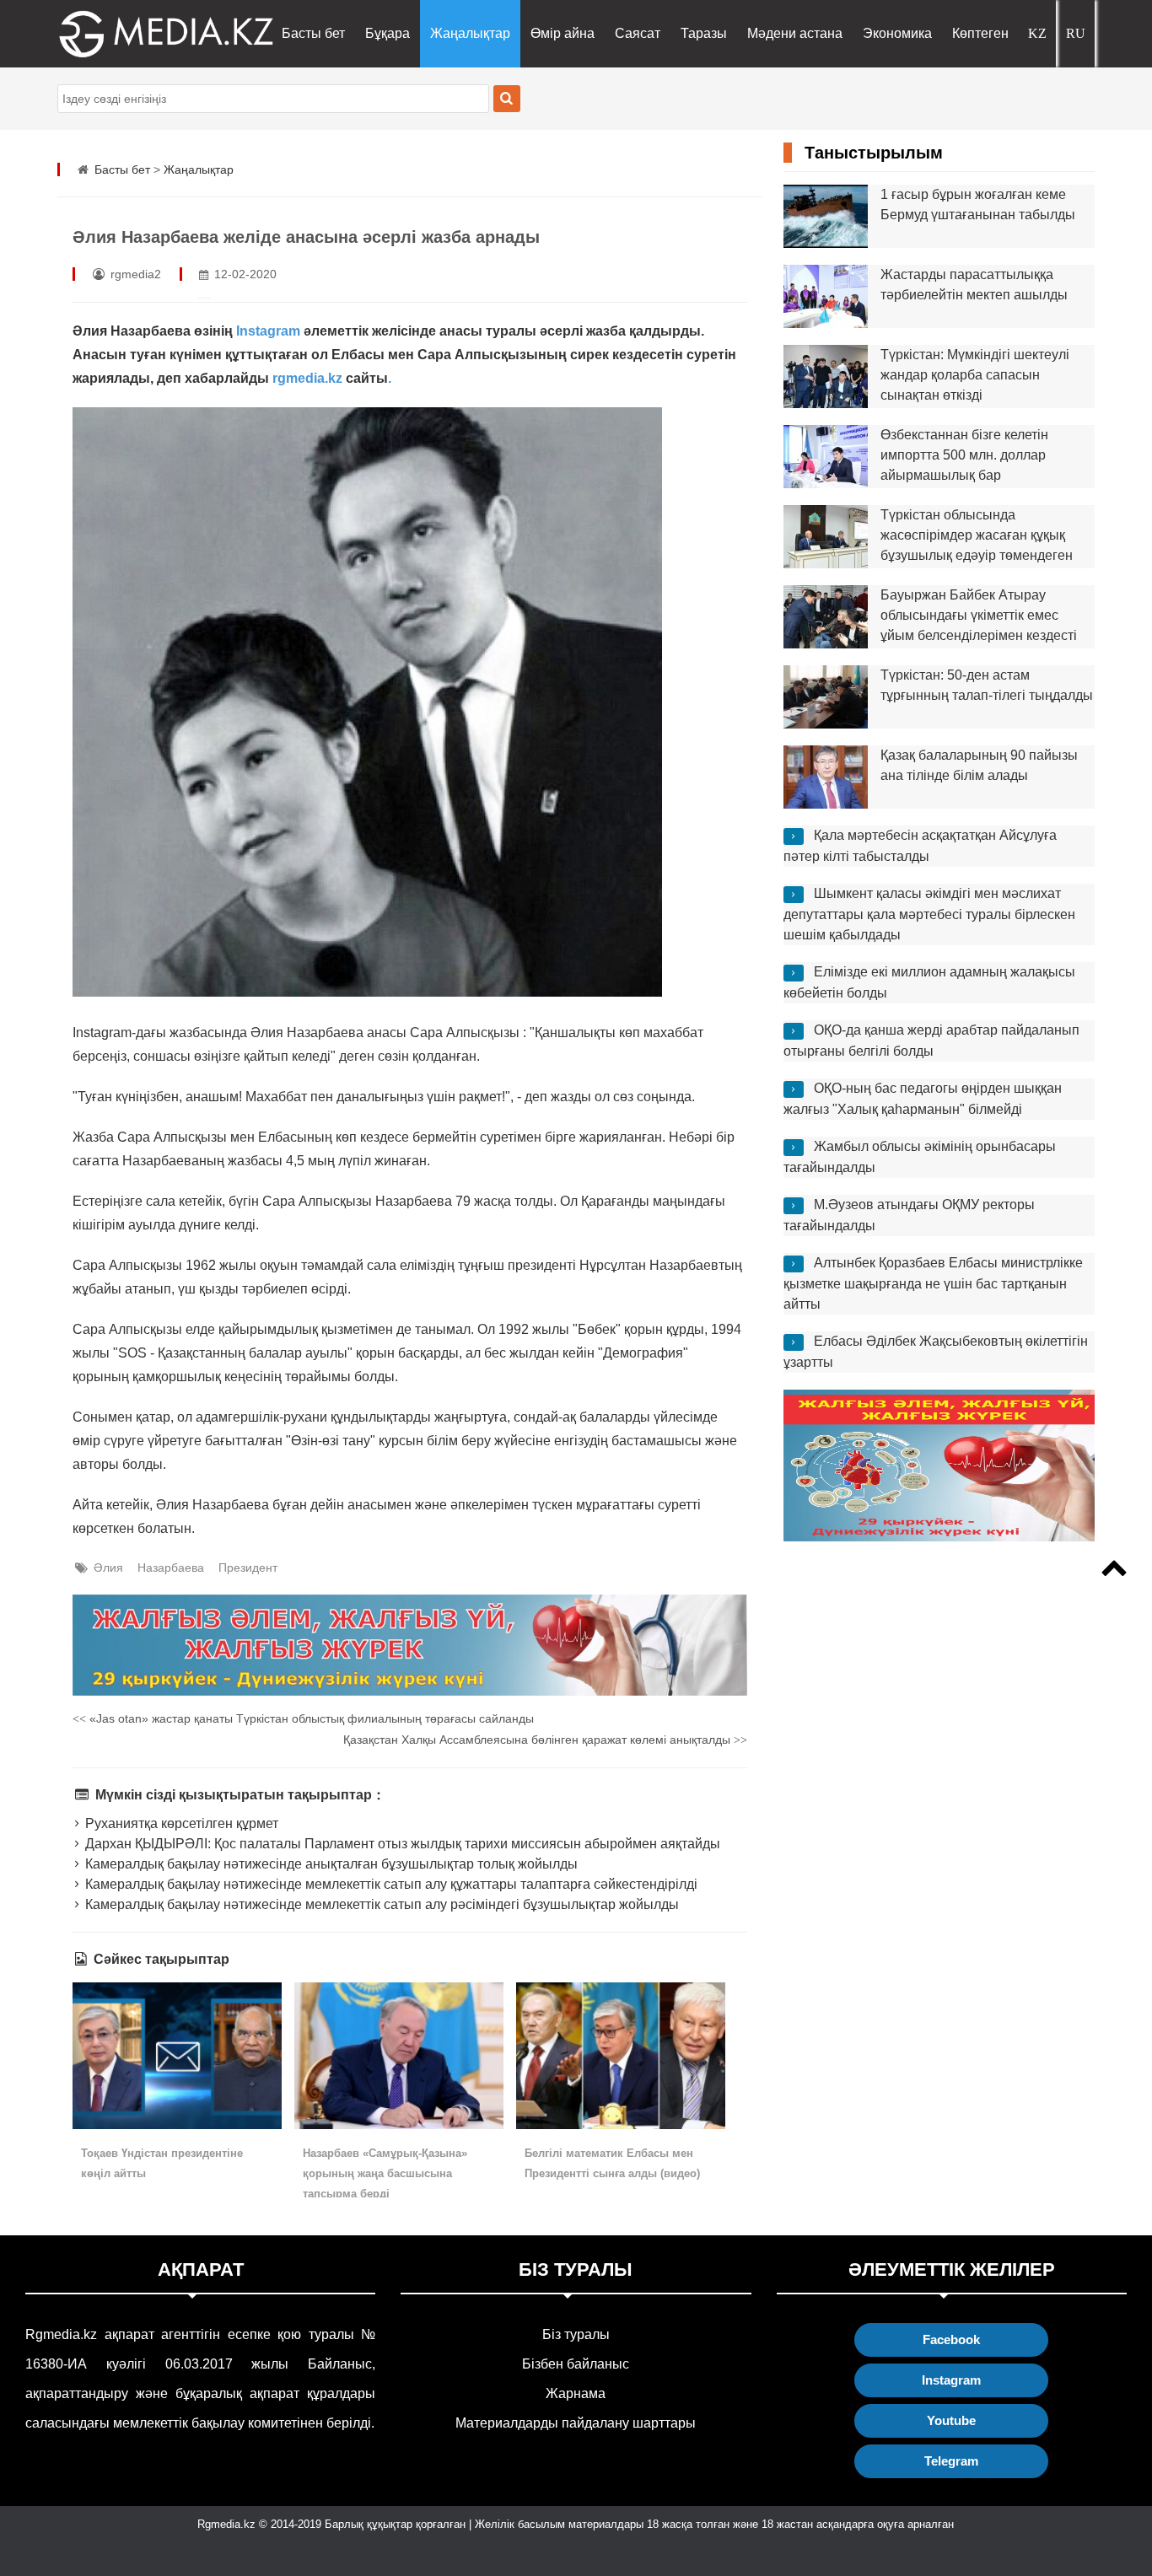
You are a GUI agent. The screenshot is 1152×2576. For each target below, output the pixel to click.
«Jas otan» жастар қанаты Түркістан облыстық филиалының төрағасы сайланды (303, 1718)
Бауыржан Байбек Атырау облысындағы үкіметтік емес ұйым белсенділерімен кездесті (979, 615)
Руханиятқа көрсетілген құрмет (180, 1823)
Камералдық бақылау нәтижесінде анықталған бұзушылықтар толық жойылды (329, 1864)
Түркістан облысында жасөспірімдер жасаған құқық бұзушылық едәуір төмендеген (977, 535)
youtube (951, 2420)
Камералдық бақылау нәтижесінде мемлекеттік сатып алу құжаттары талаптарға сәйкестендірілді (389, 1884)
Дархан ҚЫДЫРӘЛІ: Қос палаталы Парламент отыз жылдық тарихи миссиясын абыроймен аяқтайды (401, 1844)
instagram (951, 2380)
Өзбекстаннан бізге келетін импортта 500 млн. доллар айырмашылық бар (964, 455)
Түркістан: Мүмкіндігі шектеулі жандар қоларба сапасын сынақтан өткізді (975, 375)
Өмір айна (563, 33)
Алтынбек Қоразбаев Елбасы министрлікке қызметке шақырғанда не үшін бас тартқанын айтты (933, 1283)
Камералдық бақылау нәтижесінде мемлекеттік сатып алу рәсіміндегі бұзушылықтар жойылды (380, 1904)
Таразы (704, 33)
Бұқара (388, 33)
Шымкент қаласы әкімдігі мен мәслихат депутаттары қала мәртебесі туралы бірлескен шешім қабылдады (929, 914)
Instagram (270, 331)
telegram (951, 2461)
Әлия (108, 1568)
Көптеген (980, 33)
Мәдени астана (795, 33)
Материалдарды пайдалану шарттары (576, 2423)
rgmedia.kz (307, 378)
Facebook (951, 2339)
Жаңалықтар (470, 33)
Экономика (897, 33)
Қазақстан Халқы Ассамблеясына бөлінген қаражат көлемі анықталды (545, 1740)
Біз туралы (576, 2334)
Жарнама (576, 2393)
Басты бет (313, 33)
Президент (248, 1568)
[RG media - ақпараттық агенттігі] (142, 34)
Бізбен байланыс (576, 2364)
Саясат (638, 33)
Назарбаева (171, 1568)
